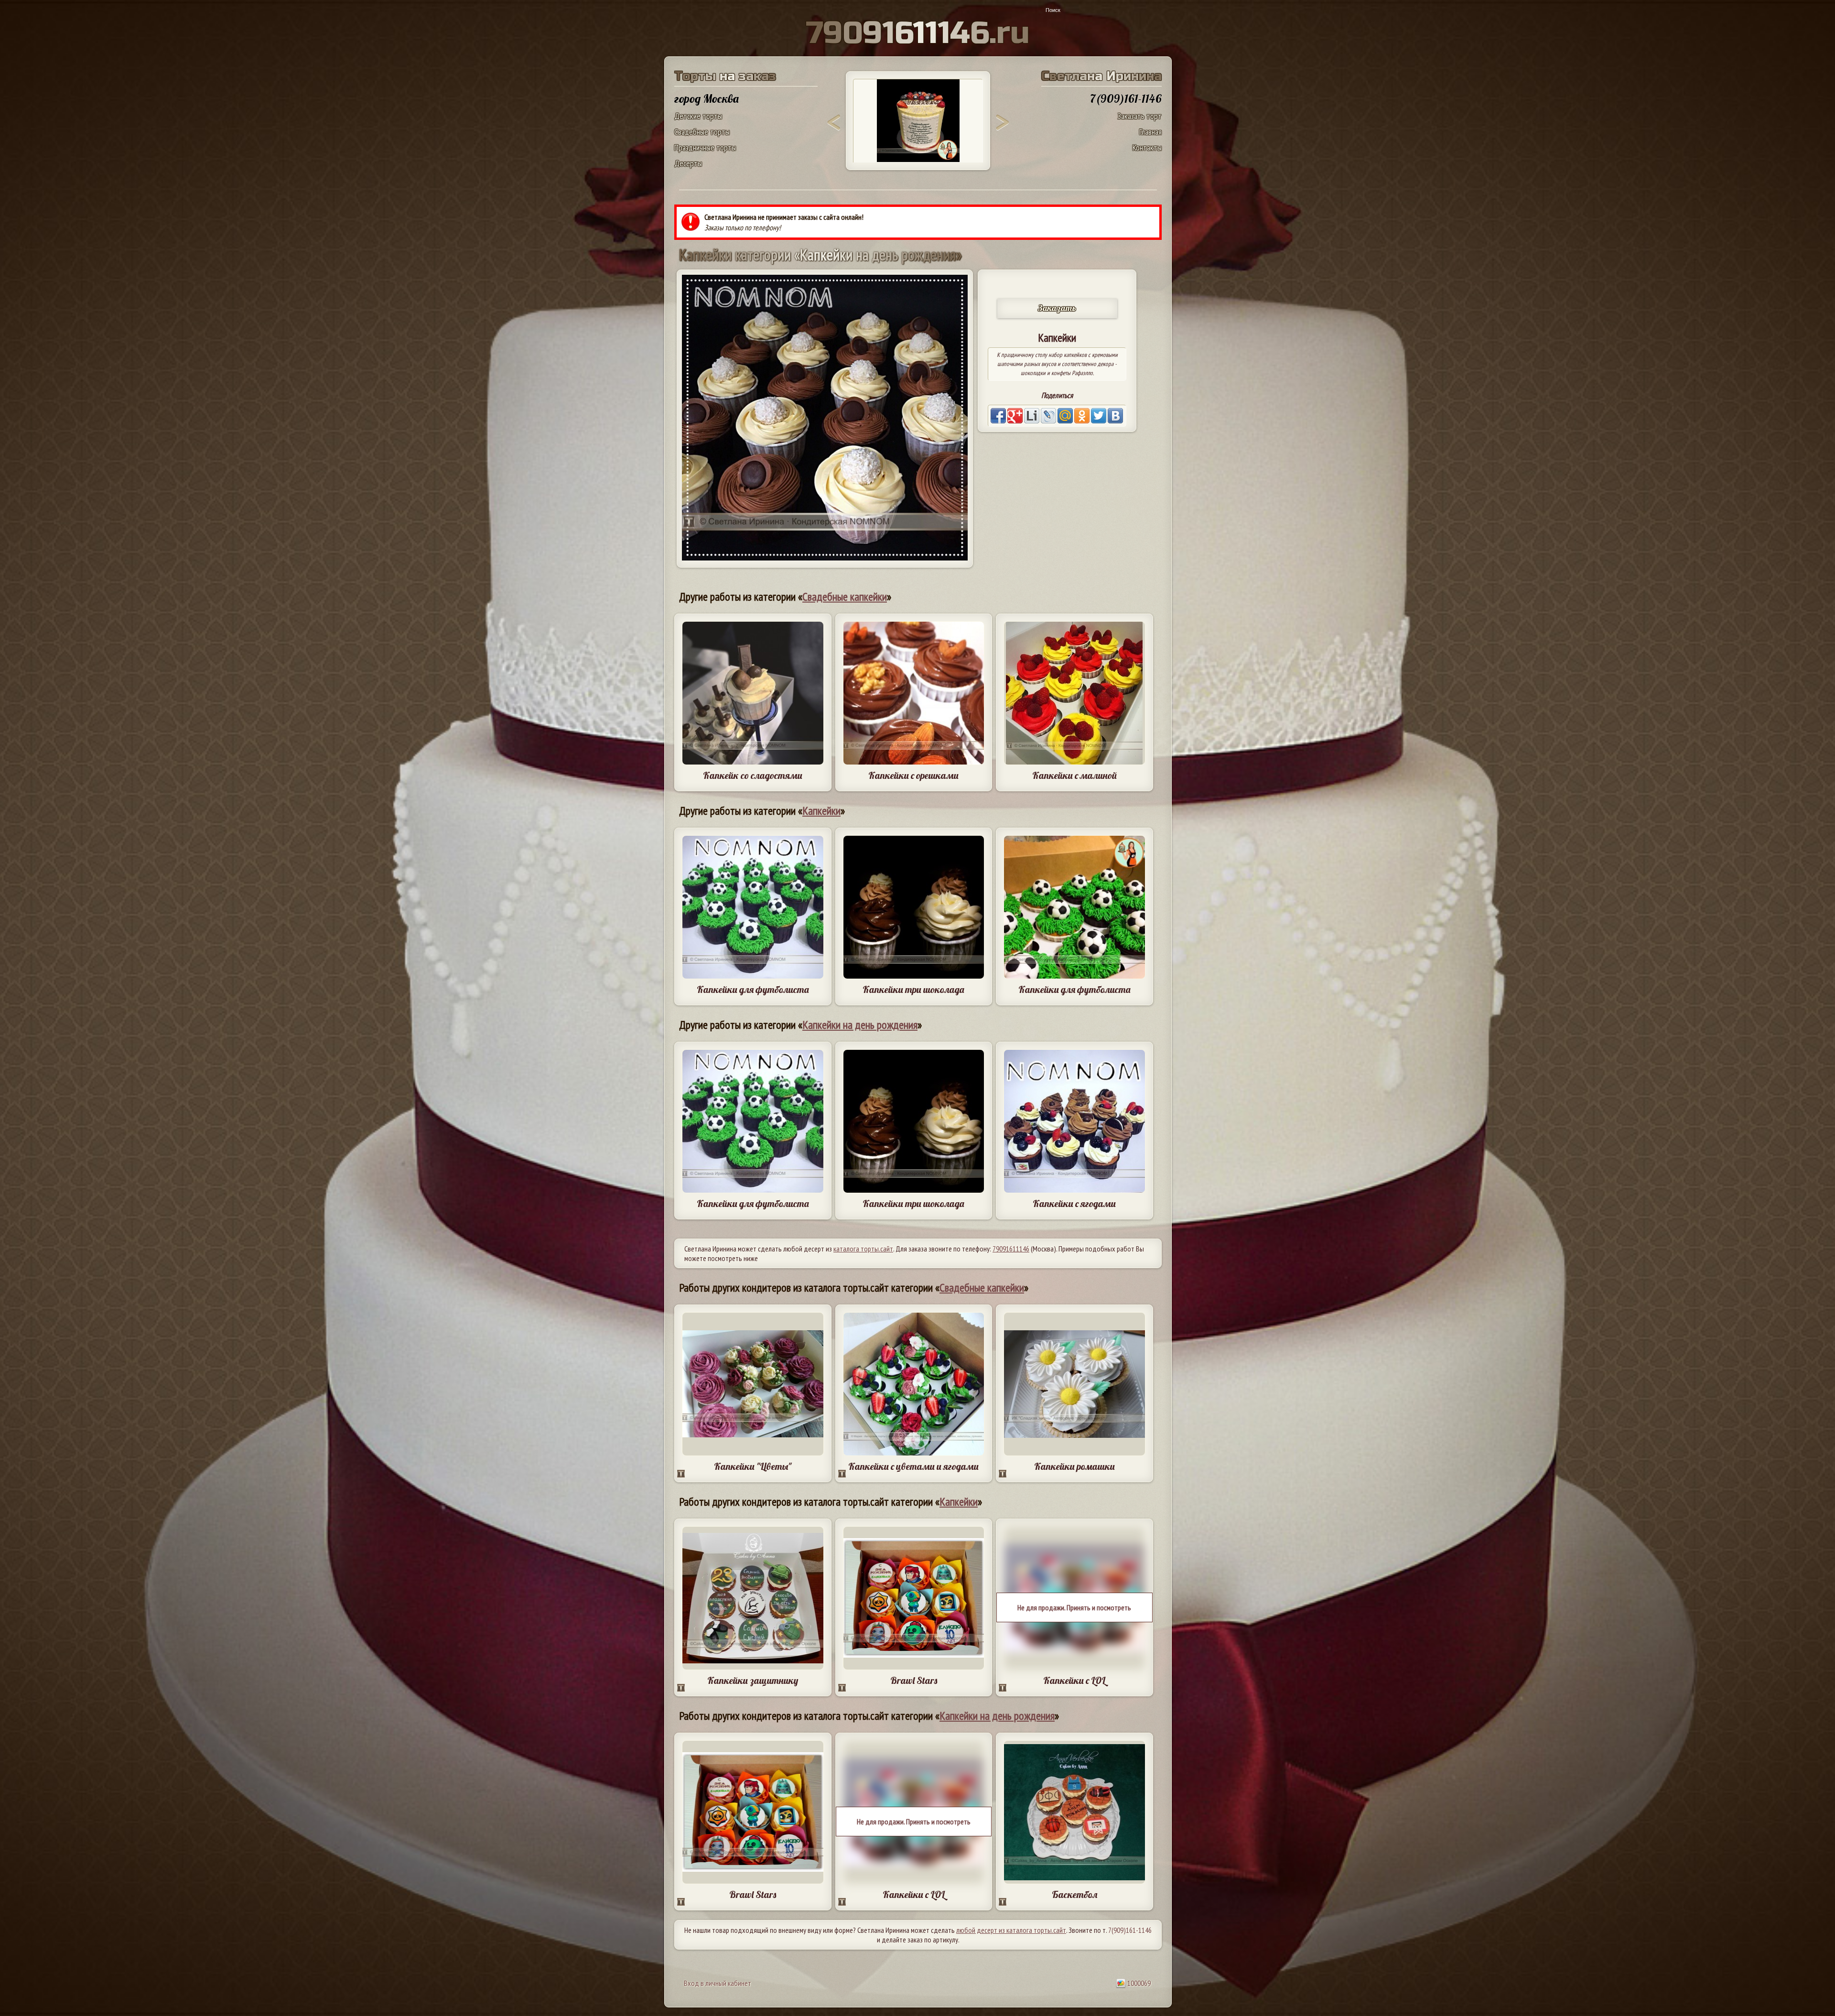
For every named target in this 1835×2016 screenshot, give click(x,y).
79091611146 (1011, 1249)
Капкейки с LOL (1074, 1680)
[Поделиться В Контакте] (1115, 416)
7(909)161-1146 (1130, 1930)
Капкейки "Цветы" (753, 1466)
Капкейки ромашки (1074, 1466)
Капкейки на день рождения (860, 1025)
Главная (1150, 132)
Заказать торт (1139, 116)
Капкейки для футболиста (753, 989)
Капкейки (821, 811)
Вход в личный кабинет (718, 1983)
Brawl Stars (914, 1680)
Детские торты (698, 116)
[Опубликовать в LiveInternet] (1032, 416)
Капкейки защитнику (753, 1680)
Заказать (1057, 308)
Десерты (688, 163)
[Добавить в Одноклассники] (1082, 416)
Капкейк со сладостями (753, 775)
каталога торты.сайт (863, 1249)
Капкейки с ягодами (1074, 1203)
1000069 (1138, 1983)
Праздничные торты (705, 147)
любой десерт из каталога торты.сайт (1011, 1930)
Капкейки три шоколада (913, 989)
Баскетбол (1074, 1894)
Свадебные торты (702, 132)
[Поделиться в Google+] (1015, 416)
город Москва (707, 98)
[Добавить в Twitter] (1099, 416)
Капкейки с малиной (1074, 775)
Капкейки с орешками (913, 775)
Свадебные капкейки (845, 597)
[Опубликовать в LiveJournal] (1048, 416)
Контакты (1147, 147)
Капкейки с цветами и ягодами (913, 1466)
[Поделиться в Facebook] (998, 416)
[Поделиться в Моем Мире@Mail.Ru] (1065, 416)
